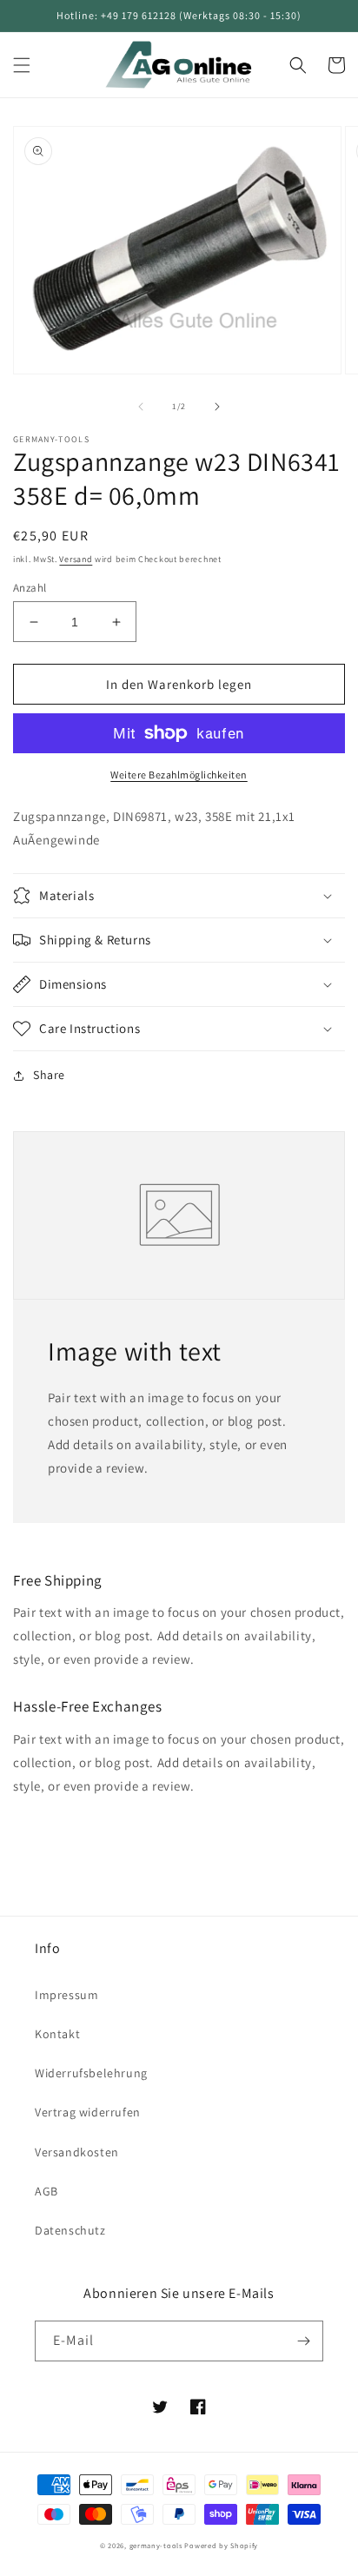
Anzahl (30, 588)
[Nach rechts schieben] (217, 407)
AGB (46, 2191)
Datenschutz (70, 2230)
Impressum (66, 1995)
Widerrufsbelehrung (91, 2073)
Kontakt (57, 2034)
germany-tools (156, 2545)
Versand (76, 559)
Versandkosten (77, 2152)
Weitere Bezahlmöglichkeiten (179, 775)
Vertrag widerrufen (88, 2112)
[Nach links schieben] (141, 407)
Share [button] (49, 1075)
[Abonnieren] (303, 2341)
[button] (22, 65)
